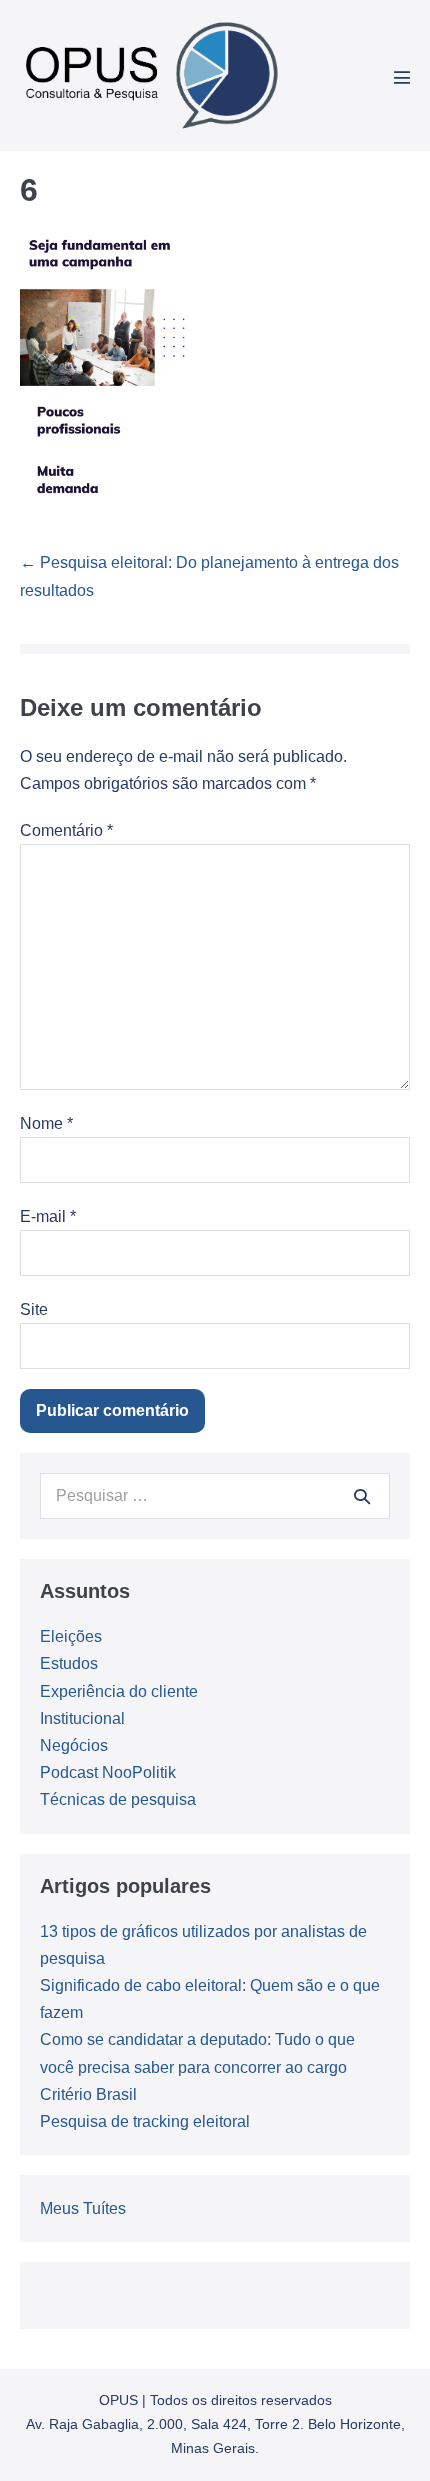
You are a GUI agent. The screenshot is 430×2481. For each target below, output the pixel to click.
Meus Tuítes (83, 2208)
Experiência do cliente (119, 1691)
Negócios (74, 1745)
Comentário (66, 830)
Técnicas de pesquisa (118, 1799)
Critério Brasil (88, 2094)
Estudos (69, 1663)
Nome (46, 1123)
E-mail (48, 1216)
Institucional (82, 1718)
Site (34, 1309)
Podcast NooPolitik (108, 1772)
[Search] (362, 1496)
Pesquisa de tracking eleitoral (145, 2121)
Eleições (71, 1636)
